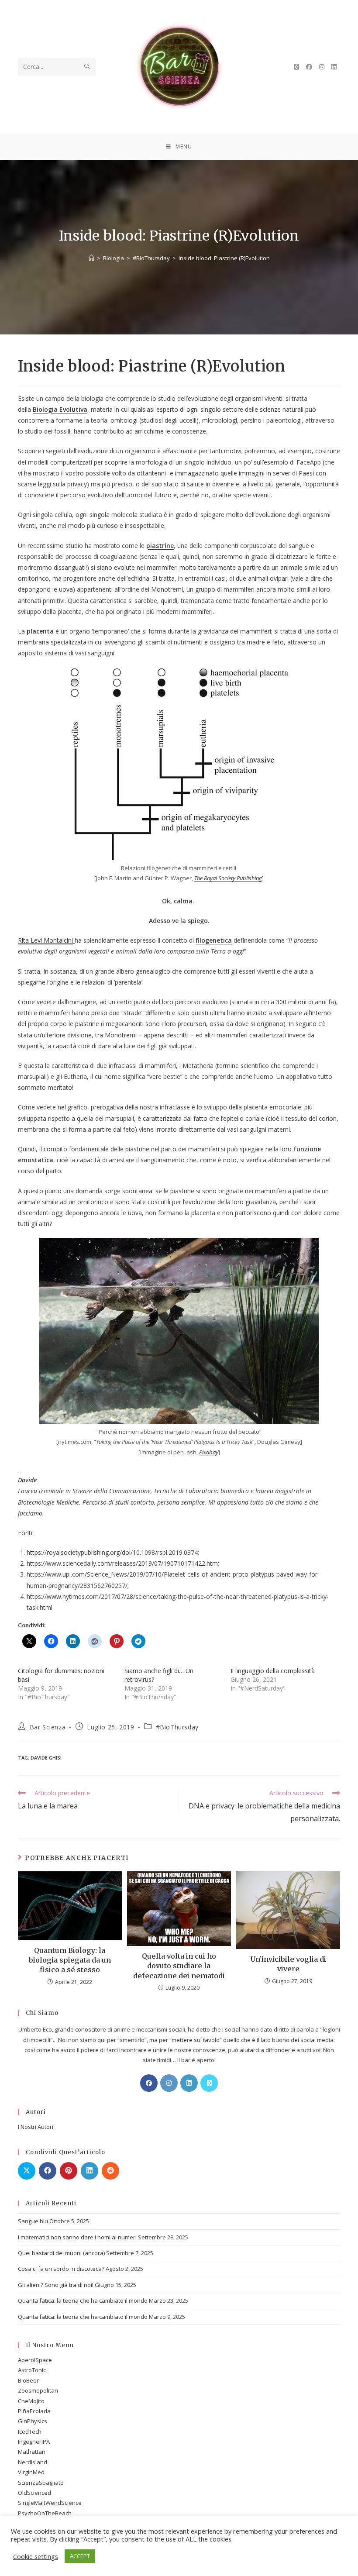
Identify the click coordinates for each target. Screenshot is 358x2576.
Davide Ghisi (46, 1758)
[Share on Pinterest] (69, 2171)
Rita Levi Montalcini (45, 940)
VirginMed (31, 2472)
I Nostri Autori (36, 2127)
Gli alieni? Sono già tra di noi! (56, 2285)
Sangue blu (33, 2221)
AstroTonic (32, 2370)
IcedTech (30, 2431)
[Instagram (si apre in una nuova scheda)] (322, 67)
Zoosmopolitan (38, 2390)
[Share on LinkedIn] (89, 2171)
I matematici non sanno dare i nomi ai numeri (77, 2237)
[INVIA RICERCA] (87, 67)
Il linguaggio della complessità (273, 1671)
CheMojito (31, 2401)
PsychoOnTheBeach (45, 2513)
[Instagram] (169, 2083)
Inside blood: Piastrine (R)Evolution (224, 258)
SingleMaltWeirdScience (50, 2503)
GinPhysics (33, 2421)
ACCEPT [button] (80, 2556)
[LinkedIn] (189, 2083)
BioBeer (28, 2380)
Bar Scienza (48, 1727)
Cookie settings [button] (36, 2556)
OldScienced (34, 2493)
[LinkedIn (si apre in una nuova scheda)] (334, 67)
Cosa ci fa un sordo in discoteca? (61, 2269)
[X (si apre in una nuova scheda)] (297, 67)
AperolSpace (35, 2360)
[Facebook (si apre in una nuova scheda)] (309, 67)
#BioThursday (177, 1727)
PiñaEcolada (34, 2411)
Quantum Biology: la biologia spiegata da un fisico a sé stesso (70, 1960)
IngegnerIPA (34, 2442)
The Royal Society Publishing (228, 878)
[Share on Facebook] (48, 2171)
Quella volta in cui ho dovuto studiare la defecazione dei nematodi (179, 1966)
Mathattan (32, 2452)
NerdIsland (33, 2462)
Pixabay (209, 1452)
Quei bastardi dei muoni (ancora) (61, 2253)
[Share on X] (27, 2171)
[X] (209, 2083)
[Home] (91, 258)
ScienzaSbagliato (41, 2483)
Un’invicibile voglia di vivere (288, 1964)
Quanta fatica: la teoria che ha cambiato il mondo (83, 2300)
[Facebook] (149, 2083)
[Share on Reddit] (110, 2171)
